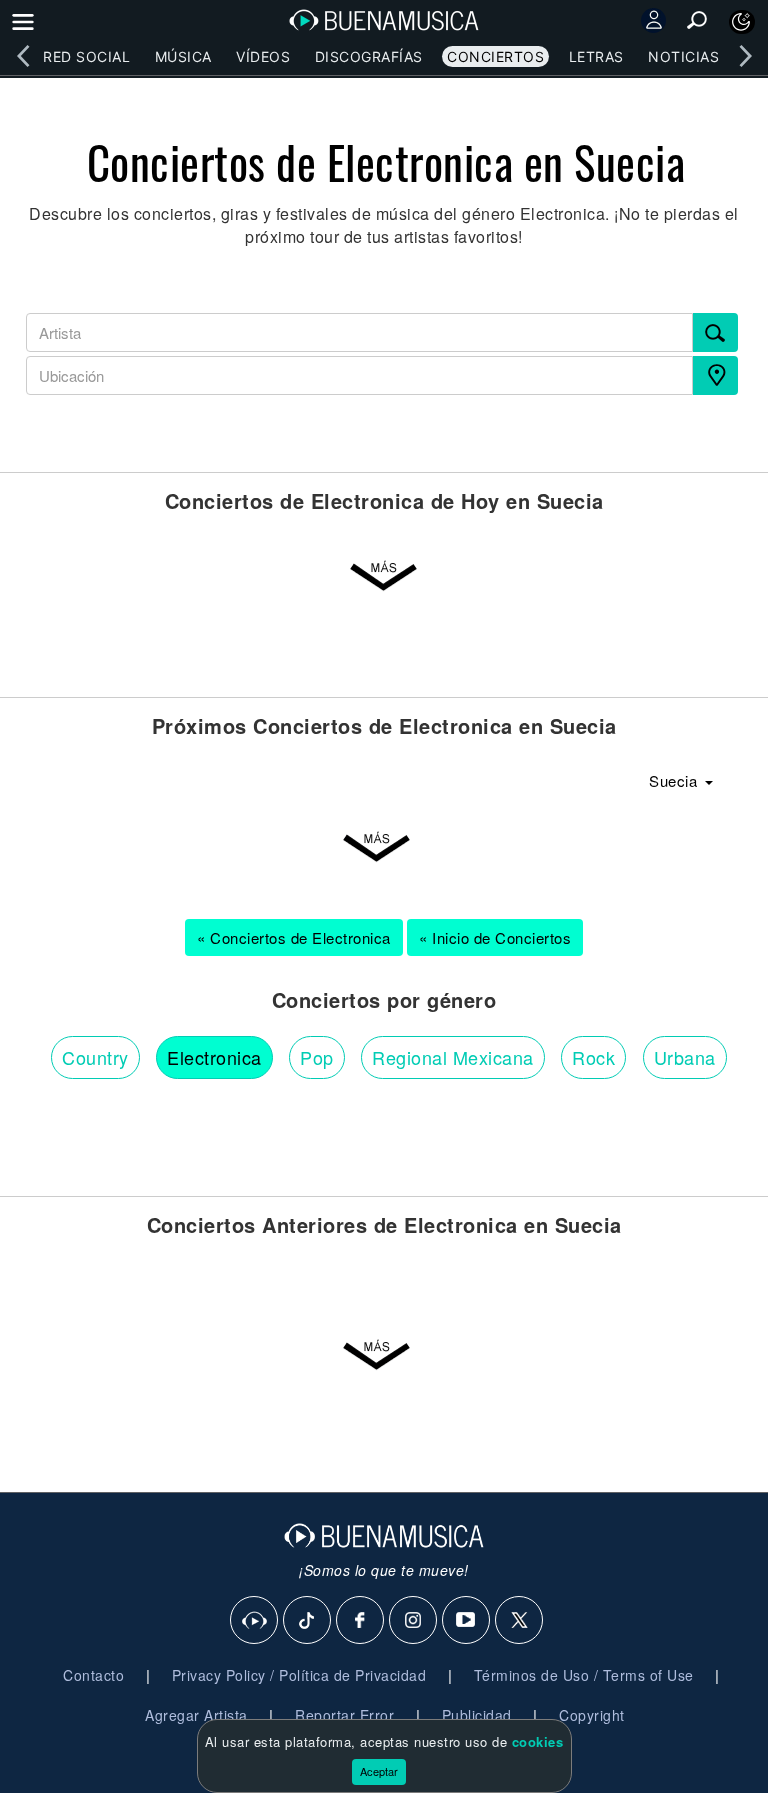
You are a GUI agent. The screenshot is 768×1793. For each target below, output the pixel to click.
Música (183, 56)
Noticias (683, 56)
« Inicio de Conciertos (495, 937)
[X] (520, 1621)
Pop (317, 1057)
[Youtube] (467, 1621)
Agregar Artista (196, 1715)
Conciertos (495, 56)
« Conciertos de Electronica (294, 937)
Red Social (86, 56)
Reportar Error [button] (344, 1715)
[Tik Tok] (308, 1621)
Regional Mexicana (453, 1057)
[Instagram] (414, 1621)
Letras (596, 56)
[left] (23, 56)
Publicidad (477, 1715)
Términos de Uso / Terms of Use (584, 1675)
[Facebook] (361, 1621)
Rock (593, 1057)
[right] (745, 56)
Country (95, 1057)
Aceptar (379, 1771)
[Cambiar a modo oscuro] (742, 22)
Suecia (675, 780)
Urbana (685, 1057)
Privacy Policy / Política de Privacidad (299, 1675)
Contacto (93, 1675)
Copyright (592, 1715)
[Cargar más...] (384, 577)
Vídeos (263, 56)
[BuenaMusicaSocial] (255, 1621)
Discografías (369, 56)
